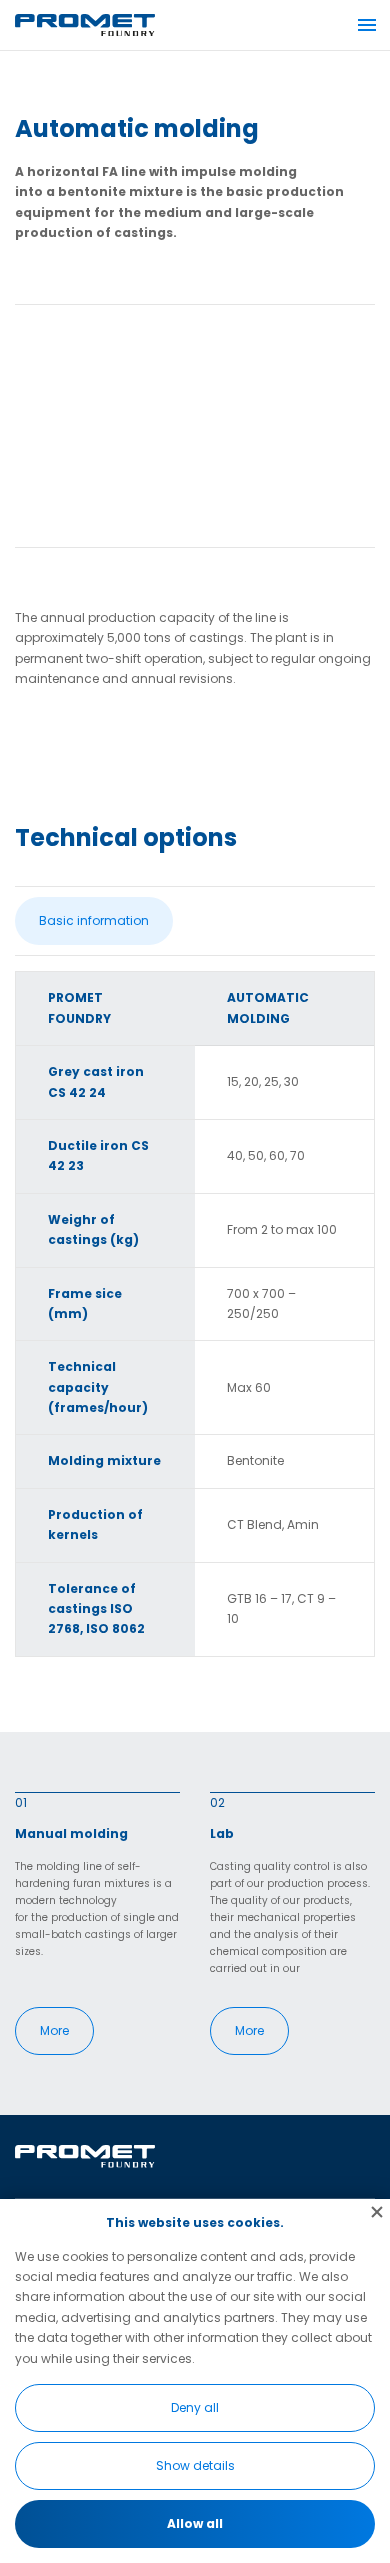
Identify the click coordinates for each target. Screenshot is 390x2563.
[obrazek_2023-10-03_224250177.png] (195, 421)
